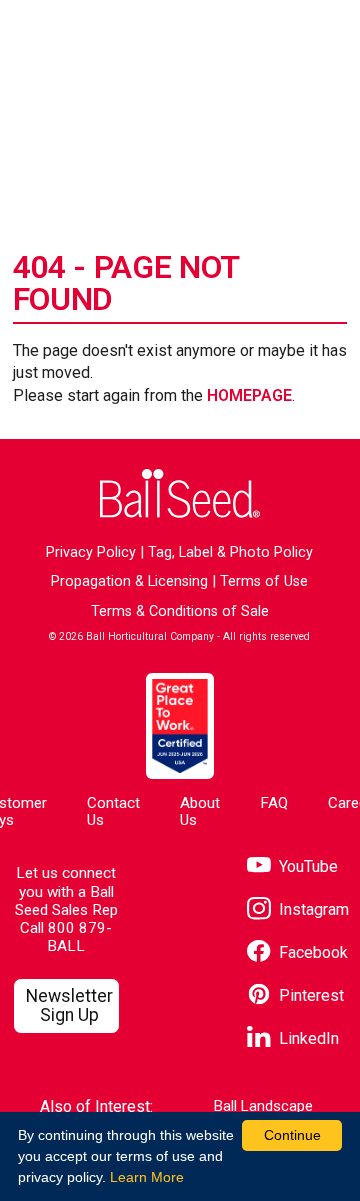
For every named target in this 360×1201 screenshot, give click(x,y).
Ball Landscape (263, 1106)
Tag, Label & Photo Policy (230, 552)
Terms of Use (264, 581)
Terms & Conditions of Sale (180, 611)
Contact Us (113, 811)
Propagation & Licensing (129, 581)
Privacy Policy (91, 552)
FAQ (274, 803)
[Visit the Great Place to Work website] (179, 725)
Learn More (147, 1177)
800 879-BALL (79, 937)
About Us (200, 811)
